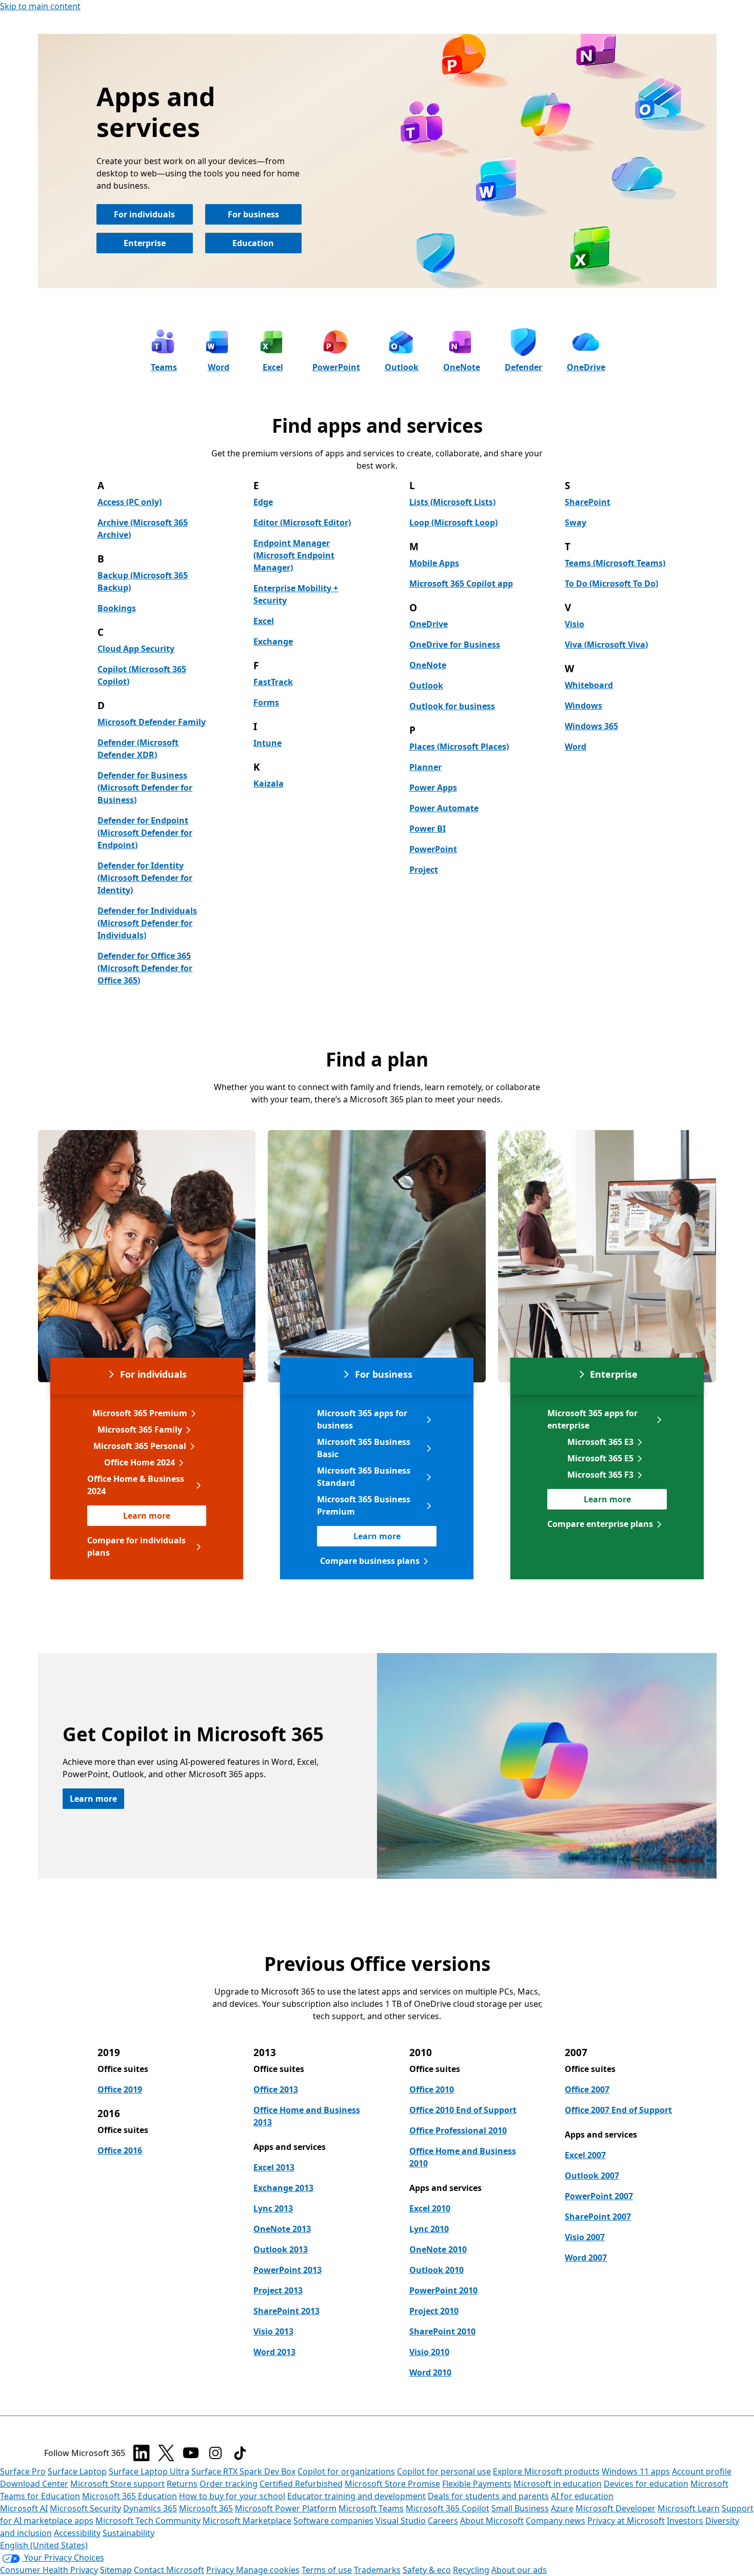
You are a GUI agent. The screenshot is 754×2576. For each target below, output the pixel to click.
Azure (562, 2508)
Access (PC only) (130, 502)
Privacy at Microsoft (626, 2521)
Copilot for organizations (346, 2471)
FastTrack (273, 682)
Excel (273, 367)
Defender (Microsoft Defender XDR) (138, 749)
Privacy (221, 2570)
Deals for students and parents (488, 2496)
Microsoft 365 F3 (600, 1475)
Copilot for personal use (444, 2471)
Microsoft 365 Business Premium (364, 1505)
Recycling (471, 2570)
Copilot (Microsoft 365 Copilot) (142, 675)
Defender (523, 367)
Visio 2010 (429, 2352)
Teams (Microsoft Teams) (615, 563)
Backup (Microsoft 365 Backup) (143, 581)
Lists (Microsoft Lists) (452, 502)
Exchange (273, 641)
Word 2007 (586, 2258)
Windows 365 (591, 726)
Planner (425, 767)
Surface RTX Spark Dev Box (243, 2471)
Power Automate (444, 808)
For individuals (144, 214)
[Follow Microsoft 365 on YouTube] (191, 2453)
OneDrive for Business (455, 645)
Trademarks (377, 2570)
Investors (685, 2521)
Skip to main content (40, 6)
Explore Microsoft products (546, 2471)
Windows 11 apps (636, 2471)
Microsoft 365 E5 (600, 1458)
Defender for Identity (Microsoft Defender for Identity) (145, 878)
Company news (555, 2521)
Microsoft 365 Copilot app (461, 583)
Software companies (333, 2521)
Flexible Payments (477, 2484)
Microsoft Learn (689, 2508)
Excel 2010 (430, 2208)
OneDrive (586, 367)
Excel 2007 (585, 2155)
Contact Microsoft (169, 2570)
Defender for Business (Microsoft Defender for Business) (145, 788)
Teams (164, 367)
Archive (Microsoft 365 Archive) (143, 529)
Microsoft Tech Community (148, 2521)
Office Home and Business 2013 (307, 2116)
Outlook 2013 (281, 2249)
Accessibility (77, 2533)
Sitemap (116, 2570)
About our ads (519, 2570)
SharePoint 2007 (598, 2217)
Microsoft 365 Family (140, 1430)
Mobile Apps (434, 563)
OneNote (462, 367)
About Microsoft (492, 2521)
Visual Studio (401, 2521)
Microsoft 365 (206, 2508)
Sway (576, 522)
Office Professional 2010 (458, 2130)
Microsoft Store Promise (392, 2484)
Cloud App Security (136, 649)
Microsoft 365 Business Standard (364, 1477)
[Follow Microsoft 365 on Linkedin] (142, 2453)
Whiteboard (589, 685)
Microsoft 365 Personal (140, 1446)
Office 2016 (120, 2150)
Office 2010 (432, 2089)
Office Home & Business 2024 (136, 1485)
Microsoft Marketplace (247, 2521)
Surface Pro (23, 2471)
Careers (443, 2521)
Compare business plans (370, 1561)
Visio (574, 624)
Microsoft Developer (616, 2508)
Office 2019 (120, 2089)
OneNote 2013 (282, 2229)
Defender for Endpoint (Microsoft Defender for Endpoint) (145, 833)
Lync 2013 (273, 2208)
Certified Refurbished (301, 2484)
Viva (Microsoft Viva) (606, 645)
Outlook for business (452, 706)
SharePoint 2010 (442, 2331)
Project (424, 870)
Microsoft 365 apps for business (362, 1419)
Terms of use (327, 2570)
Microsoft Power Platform (286, 2508)
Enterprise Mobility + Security (296, 594)
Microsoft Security (85, 2508)
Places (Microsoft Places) (459, 747)
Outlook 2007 (592, 2176)
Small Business (520, 2508)
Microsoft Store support (117, 2484)
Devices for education (646, 2484)
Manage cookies (268, 2570)
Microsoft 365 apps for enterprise (592, 1419)
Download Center (34, 2484)
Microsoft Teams (371, 2508)
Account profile (702, 2471)
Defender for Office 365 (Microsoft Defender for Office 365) (145, 968)
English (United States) (44, 2545)
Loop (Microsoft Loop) (453, 522)
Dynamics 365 (150, 2508)
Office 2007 (587, 2089)
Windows (583, 706)
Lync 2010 (429, 2229)
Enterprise (145, 243)
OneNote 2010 (438, 2249)
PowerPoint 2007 (599, 2196)
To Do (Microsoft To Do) (611, 583)
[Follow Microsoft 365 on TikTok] (240, 2453)
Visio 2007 (585, 2237)
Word (219, 367)
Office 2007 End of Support (618, 2110)
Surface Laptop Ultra (149, 2471)
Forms (266, 702)
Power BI (428, 829)
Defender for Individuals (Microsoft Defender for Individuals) (147, 923)
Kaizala (269, 783)
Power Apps (433, 788)
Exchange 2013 (283, 2188)
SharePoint (588, 502)
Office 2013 (276, 2089)
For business (253, 214)
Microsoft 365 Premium (140, 1413)
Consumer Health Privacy (49, 2570)
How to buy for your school (232, 2496)
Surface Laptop (77, 2471)
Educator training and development (356, 2496)
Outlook (402, 367)
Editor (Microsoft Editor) (302, 522)
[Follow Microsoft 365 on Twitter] (166, 2453)
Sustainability (128, 2533)
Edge (263, 502)
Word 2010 (430, 2372)
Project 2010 (434, 2311)
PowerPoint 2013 (287, 2270)
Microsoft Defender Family (152, 722)
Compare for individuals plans (136, 1546)
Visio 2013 (273, 2331)
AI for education (582, 2496)
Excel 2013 (274, 2167)
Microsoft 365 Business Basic (364, 1448)
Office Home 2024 (140, 1462)
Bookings (117, 608)
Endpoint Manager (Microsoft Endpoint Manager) (294, 555)
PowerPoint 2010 (443, 2290)
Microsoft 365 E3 (600, 1442)
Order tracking (229, 2484)
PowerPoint (336, 367)
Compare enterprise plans (600, 1524)
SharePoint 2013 (286, 2311)
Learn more (147, 1516)
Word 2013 (274, 2352)
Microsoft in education (558, 2484)
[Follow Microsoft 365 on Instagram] (215, 2453)
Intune (267, 743)
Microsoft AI (24, 2508)
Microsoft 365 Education (130, 2496)
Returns (182, 2484)
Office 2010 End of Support (463, 2110)
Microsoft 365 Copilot (448, 2508)
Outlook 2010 (436, 2270)
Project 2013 (278, 2290)
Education (253, 243)
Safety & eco (427, 2570)
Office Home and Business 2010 (463, 2157)
